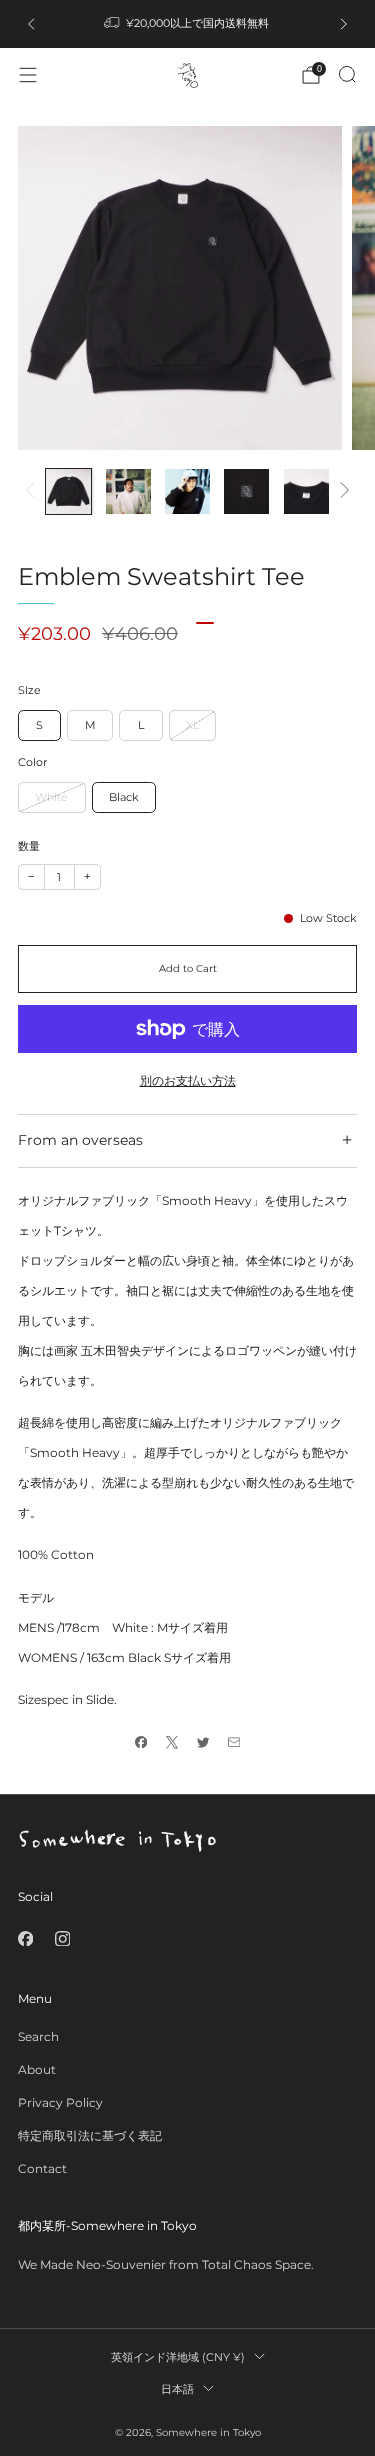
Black (124, 797)
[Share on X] (172, 1742)
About (37, 2069)
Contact (42, 2168)
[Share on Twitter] (203, 1742)
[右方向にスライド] (342, 492)
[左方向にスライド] (33, 492)
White (51, 797)
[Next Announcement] (344, 24)
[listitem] (188, 24)
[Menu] (28, 75)
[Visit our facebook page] (25, 1938)
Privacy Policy (60, 2102)
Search (38, 2036)
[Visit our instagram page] (62, 1938)
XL (192, 725)
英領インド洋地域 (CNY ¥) (178, 2357)
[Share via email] (234, 1742)
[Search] (347, 74)
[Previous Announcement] (31, 24)
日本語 (177, 2389)
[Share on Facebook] (141, 1742)
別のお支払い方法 (188, 1080)
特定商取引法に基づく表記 (90, 2135)
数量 (29, 846)
